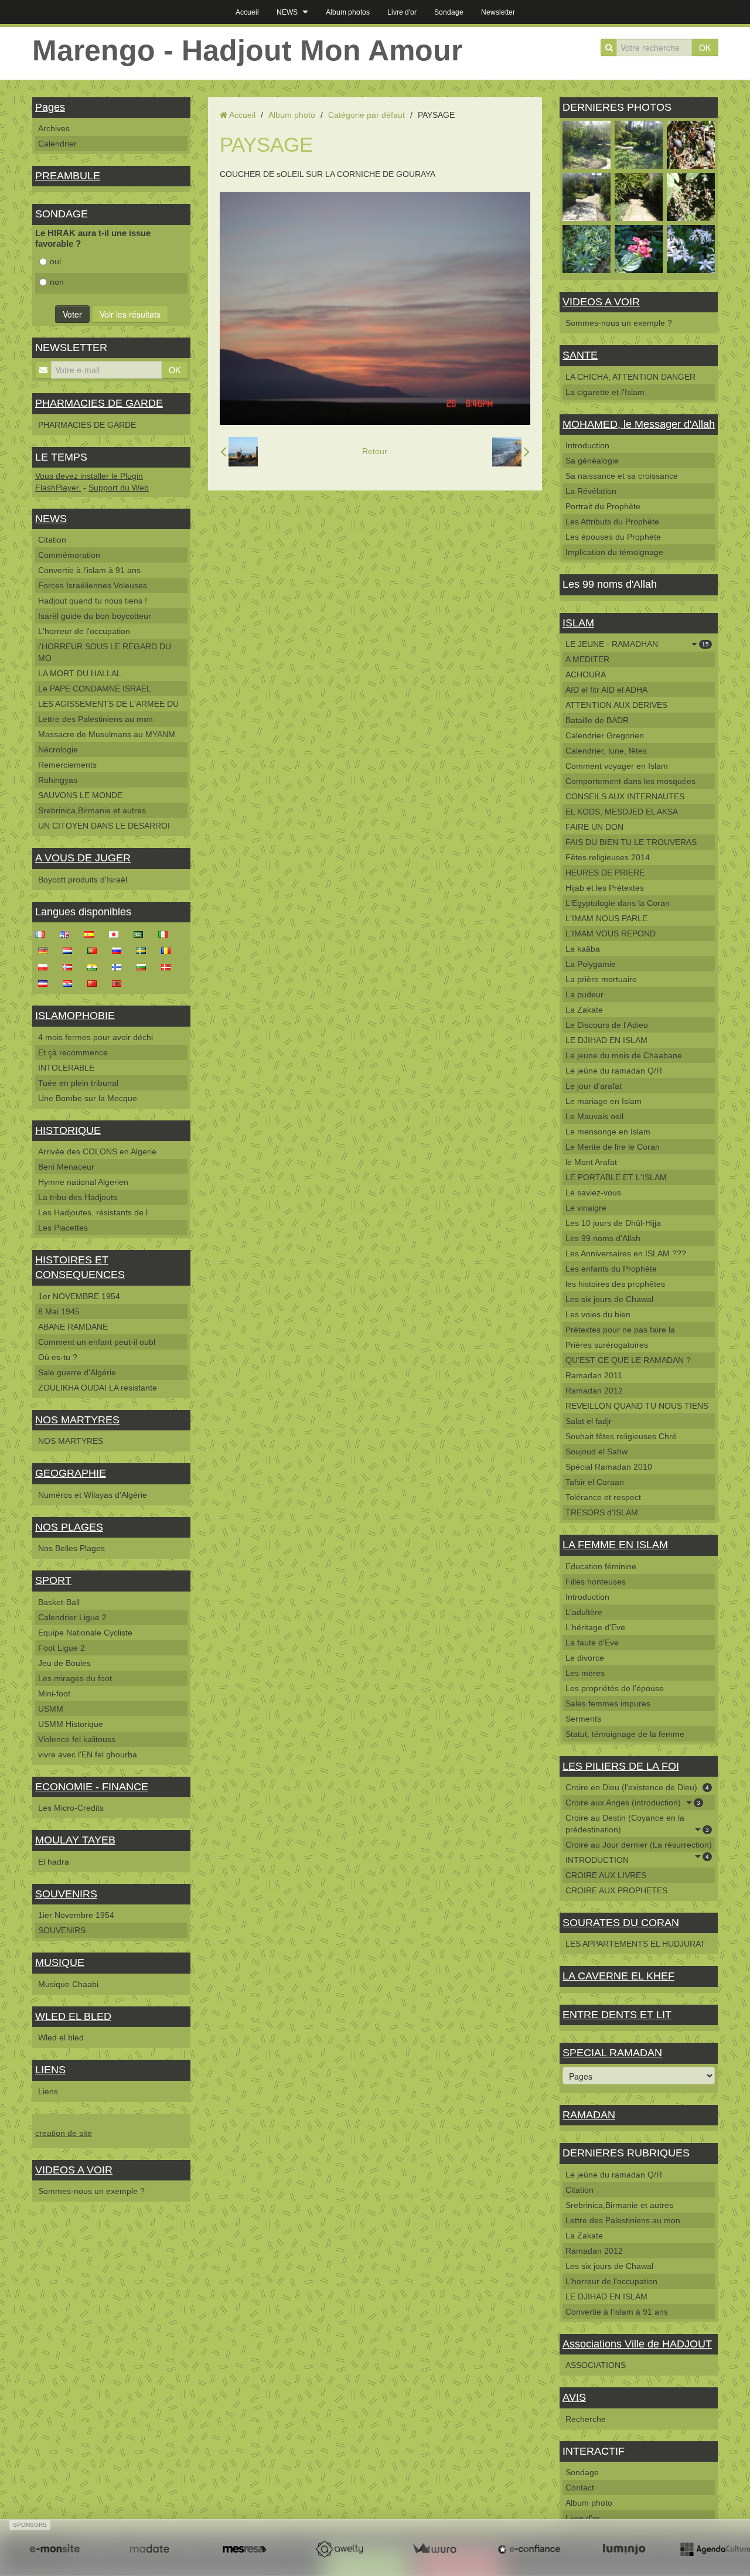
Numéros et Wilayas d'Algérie (93, 1495)
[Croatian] (71, 983)
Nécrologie (58, 749)
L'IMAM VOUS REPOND (611, 933)
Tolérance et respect (603, 1497)
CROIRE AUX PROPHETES (616, 1890)
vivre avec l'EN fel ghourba (88, 1754)
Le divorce (585, 1658)
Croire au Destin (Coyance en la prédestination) (637, 1824)
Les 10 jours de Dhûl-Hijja (613, 1223)
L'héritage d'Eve (595, 1627)
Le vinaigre (586, 1208)
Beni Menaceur (66, 1167)
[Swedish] (145, 950)
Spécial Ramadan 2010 (609, 1467)
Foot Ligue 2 (62, 1648)
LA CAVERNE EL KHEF (618, 1976)
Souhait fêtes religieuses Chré (621, 1436)
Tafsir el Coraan (595, 1482)
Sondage (449, 12)
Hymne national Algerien (83, 1182)
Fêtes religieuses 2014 (608, 857)
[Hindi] (96, 966)
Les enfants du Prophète (611, 1269)
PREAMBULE (68, 176)
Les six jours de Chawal (609, 1299)
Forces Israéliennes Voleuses (93, 585)
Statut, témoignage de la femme (625, 1734)
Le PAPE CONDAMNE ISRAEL (95, 689)
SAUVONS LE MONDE (80, 795)
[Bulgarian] (145, 966)
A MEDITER (587, 659)
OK (705, 47)
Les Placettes (63, 1228)
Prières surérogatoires (607, 1345)
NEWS (287, 12)
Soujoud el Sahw (596, 1451)
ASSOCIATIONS (596, 2365)
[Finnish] (120, 966)
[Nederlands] (71, 950)
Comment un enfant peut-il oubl (97, 1342)
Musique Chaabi (68, 1984)
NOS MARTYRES (77, 1420)
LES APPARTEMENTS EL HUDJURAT (635, 1944)
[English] (68, 933)
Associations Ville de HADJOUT (637, 2344)
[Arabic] (142, 933)
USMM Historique (71, 1724)
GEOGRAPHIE (71, 1473)
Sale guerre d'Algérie (77, 1372)
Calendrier (57, 144)
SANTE (580, 355)
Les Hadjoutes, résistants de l (93, 1212)
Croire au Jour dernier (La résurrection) (639, 1846)
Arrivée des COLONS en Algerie (97, 1151)
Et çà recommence (73, 1052)
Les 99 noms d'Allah (603, 1238)
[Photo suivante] (511, 452)
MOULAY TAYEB (75, 1840)
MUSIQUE (60, 1962)
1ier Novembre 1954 (76, 1915)
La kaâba (583, 949)
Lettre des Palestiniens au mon (96, 719)
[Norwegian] (71, 966)
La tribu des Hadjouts (78, 1197)
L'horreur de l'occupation (84, 631)
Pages (50, 107)
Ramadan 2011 (594, 1375)
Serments (583, 1719)
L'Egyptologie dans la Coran (618, 903)
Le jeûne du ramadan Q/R (614, 1071)
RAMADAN (589, 2115)
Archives (54, 128)
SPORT (53, 1580)
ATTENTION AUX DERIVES (616, 705)
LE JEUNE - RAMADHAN (637, 644)
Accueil (247, 12)
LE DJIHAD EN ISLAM (606, 1040)
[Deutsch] (46, 950)
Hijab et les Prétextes (605, 888)
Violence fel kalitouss (77, 1739)
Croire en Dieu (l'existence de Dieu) (637, 1787)
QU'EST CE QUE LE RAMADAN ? (628, 1360)
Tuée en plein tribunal (78, 1083)
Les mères (585, 1673)
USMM (51, 1709)
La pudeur (584, 994)
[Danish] (169, 966)
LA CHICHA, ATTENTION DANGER (630, 377)
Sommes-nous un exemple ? (91, 2191)
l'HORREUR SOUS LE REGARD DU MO (105, 652)
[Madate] (149, 2549)
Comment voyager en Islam (617, 766)
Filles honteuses (596, 1582)
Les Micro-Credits (71, 1808)
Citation (52, 540)
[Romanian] (169, 950)
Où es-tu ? (58, 1357)
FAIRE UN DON (594, 827)
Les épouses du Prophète (613, 537)
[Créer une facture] (434, 2549)
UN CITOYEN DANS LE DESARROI (104, 826)
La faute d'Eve (592, 1643)
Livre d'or (402, 12)
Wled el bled (61, 2037)
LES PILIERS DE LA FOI (621, 1766)
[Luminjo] (624, 2549)
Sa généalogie (592, 461)
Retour (375, 451)
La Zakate (584, 1010)
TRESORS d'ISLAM (602, 1512)
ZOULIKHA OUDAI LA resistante (98, 1388)
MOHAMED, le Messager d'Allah (639, 424)
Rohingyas (58, 780)
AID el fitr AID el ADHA (606, 690)
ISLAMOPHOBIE (75, 1016)
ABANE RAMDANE (73, 1327)
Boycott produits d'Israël (83, 880)
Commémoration (69, 555)
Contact (580, 2488)
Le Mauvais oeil (594, 1116)
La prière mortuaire (601, 979)
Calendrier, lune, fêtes (606, 751)
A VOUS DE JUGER (83, 858)
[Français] (43, 933)
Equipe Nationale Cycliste (85, 1633)
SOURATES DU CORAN (621, 1923)
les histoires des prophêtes (615, 1284)
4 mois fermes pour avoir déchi (96, 1037)
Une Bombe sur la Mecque (88, 1098)
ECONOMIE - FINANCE (92, 1787)
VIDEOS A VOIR (74, 2170)
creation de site (64, 2133)
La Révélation (591, 491)
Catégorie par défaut (367, 115)
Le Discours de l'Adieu (607, 1025)
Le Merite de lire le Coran (613, 1147)
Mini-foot (54, 1694)
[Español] (93, 933)
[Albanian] (120, 983)
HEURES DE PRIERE (605, 873)
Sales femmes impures (608, 1703)
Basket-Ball (59, 1602)
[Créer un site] (54, 2549)
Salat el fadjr (589, 1421)
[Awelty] (339, 2549)
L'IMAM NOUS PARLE (606, 918)
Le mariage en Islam (604, 1101)
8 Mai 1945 (59, 1311)
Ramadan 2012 (594, 1391)
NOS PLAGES (69, 1527)
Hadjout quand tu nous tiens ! (93, 601)
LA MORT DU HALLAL (80, 673)
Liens (48, 2091)
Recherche (586, 2419)
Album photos (348, 12)
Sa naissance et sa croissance (622, 476)
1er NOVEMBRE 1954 (79, 1296)
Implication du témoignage (614, 552)
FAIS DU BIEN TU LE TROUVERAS (631, 842)
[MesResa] (244, 2549)
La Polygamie (591, 964)
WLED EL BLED (73, 2016)
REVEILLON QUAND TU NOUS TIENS (637, 1406)
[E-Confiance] (529, 2549)
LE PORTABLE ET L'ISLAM (616, 1177)
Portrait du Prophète (603, 506)
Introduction (587, 445)
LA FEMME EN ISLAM (615, 1545)
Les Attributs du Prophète (612, 522)
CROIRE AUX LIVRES (606, 1875)
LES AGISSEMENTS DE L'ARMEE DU (108, 704)
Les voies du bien (598, 1314)
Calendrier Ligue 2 (72, 1617)
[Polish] (46, 966)
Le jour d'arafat (594, 1086)
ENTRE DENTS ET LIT (617, 2015)
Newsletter (498, 12)
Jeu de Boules (64, 1663)
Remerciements (67, 765)
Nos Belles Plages (71, 1548)
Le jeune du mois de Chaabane (624, 1055)
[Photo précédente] (239, 452)
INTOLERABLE (66, 1068)
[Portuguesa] (96, 950)
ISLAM (578, 623)
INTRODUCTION (597, 1860)
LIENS (50, 2070)
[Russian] (120, 950)
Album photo (292, 115)
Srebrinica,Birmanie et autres (92, 810)
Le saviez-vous (593, 1192)
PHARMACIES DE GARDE (99, 403)
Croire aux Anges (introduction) (633, 1802)
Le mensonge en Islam (608, 1132)
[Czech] (46, 983)
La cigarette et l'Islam (605, 392)
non (57, 282)
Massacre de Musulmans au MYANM (107, 734)
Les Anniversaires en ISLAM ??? (626, 1253)
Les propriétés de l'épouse (615, 1688)
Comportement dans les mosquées (630, 781)
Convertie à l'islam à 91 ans (89, 570)
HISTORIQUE (68, 1130)
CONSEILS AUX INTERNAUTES (625, 796)
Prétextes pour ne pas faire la (620, 1330)
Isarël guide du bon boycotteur (95, 616)
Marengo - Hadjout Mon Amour (247, 50)
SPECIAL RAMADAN (612, 2053)
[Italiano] (166, 933)
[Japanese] (117, 933)
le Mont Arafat (591, 1162)
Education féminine (601, 1566)
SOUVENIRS (66, 1894)
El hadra (54, 1862)
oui (55, 261)
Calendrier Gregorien (605, 735)
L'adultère (584, 1612)
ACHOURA (586, 674)
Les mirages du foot (75, 1678)
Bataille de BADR (597, 720)
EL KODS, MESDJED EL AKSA (622, 812)
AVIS (574, 2397)
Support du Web (119, 488)
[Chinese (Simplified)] (96, 983)
